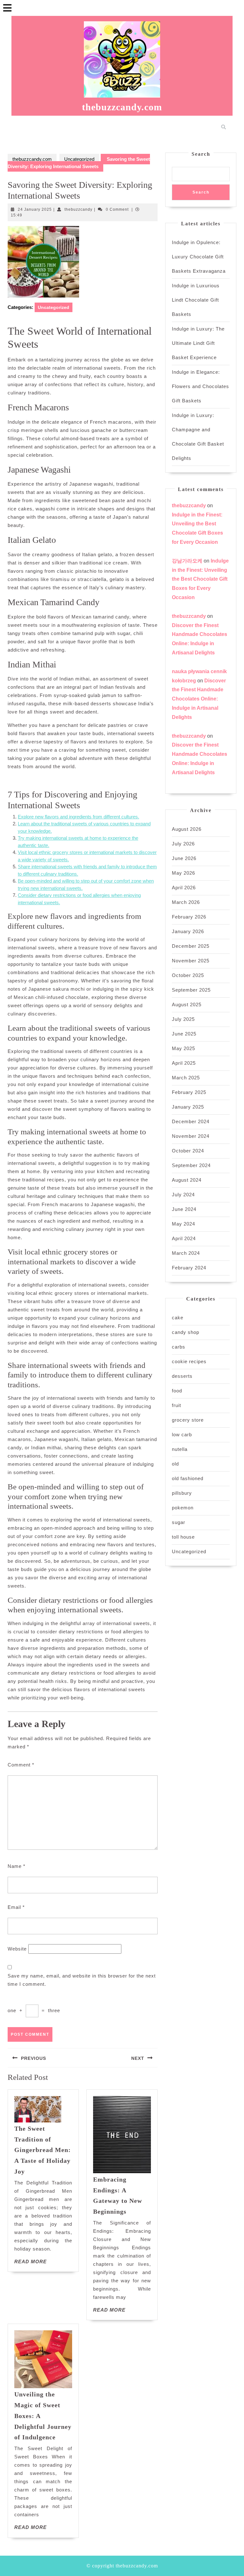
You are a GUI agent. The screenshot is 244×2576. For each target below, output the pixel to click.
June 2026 (184, 858)
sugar (179, 1522)
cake (178, 1318)
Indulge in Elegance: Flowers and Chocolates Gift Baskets (200, 386)
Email (16, 1907)
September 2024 (191, 1165)
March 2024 (186, 1253)
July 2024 (183, 1195)
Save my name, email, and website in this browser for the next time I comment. (82, 1980)
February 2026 (189, 917)
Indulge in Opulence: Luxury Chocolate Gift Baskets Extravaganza (199, 257)
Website (17, 1949)
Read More (30, 2262)
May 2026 (183, 873)
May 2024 (183, 1224)
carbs (179, 1347)
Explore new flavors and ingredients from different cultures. (78, 817)
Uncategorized (79, 159)
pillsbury (182, 1493)
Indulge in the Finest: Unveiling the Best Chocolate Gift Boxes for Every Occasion (200, 579)
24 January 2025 (35, 209)
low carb (182, 1435)
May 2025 (183, 1048)
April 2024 (184, 1238)
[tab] (7, 8)
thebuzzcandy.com (122, 107)
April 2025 (184, 1063)
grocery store (188, 1420)
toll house (183, 1537)
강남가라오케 (187, 561)
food (177, 1391)
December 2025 (191, 946)
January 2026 (188, 931)
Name (17, 1866)
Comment (21, 1765)
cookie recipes (189, 1361)
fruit (176, 1405)
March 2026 (186, 902)
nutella (180, 1449)
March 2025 (186, 1078)
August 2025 (187, 1004)
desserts (182, 1376)
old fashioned (188, 1478)
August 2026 (187, 829)
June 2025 (184, 1034)
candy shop (186, 1332)
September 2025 (191, 990)
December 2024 (191, 1121)
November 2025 (191, 961)
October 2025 (188, 975)
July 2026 (183, 844)
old (175, 1464)
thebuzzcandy (78, 209)
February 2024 (189, 1268)
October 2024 (188, 1151)
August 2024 (187, 1180)
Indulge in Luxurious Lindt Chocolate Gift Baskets (196, 300)
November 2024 (191, 1136)
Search (201, 154)
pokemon (183, 1508)
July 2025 (183, 1019)
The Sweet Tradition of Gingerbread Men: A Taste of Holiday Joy (43, 2150)
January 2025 (188, 1107)
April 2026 (184, 888)
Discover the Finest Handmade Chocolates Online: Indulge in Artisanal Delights (199, 699)
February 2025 (189, 1092)
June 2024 (184, 1209)
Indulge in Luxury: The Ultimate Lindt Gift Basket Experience (198, 343)
